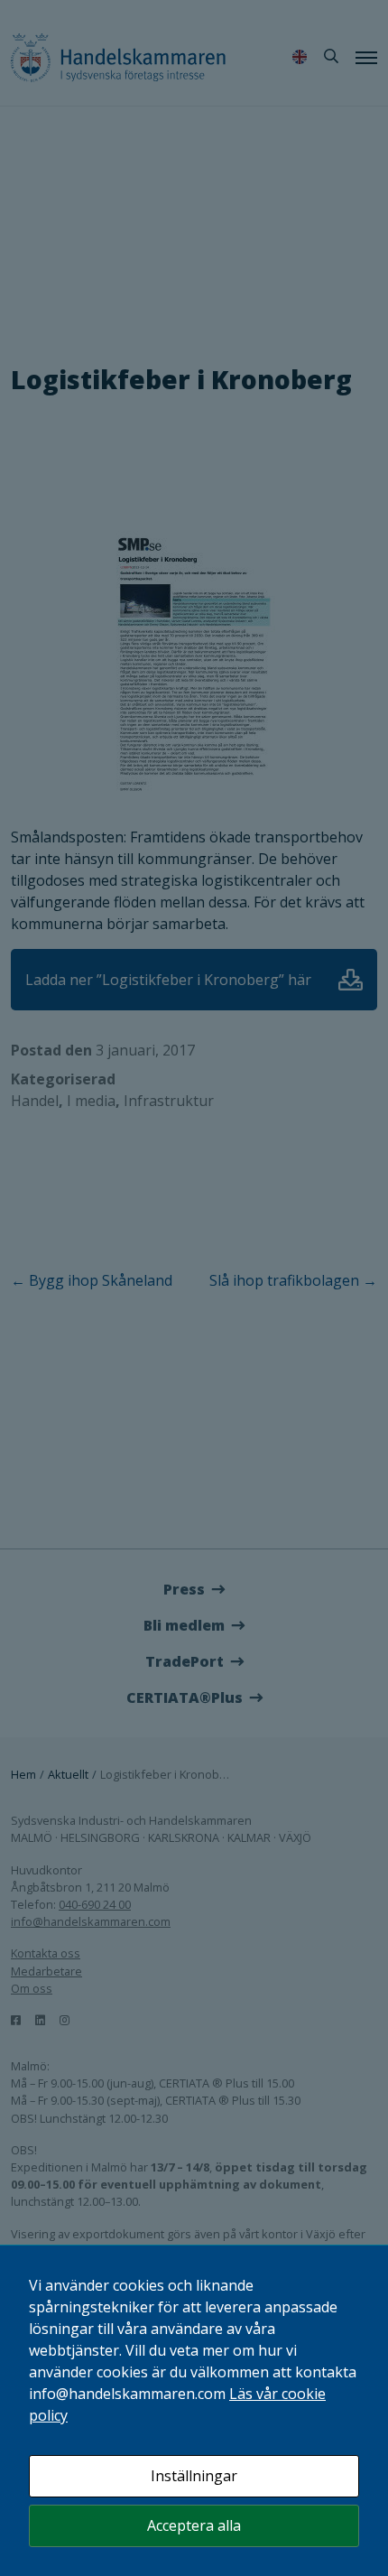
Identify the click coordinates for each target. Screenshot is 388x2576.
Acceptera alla (194, 2525)
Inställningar (194, 2476)
